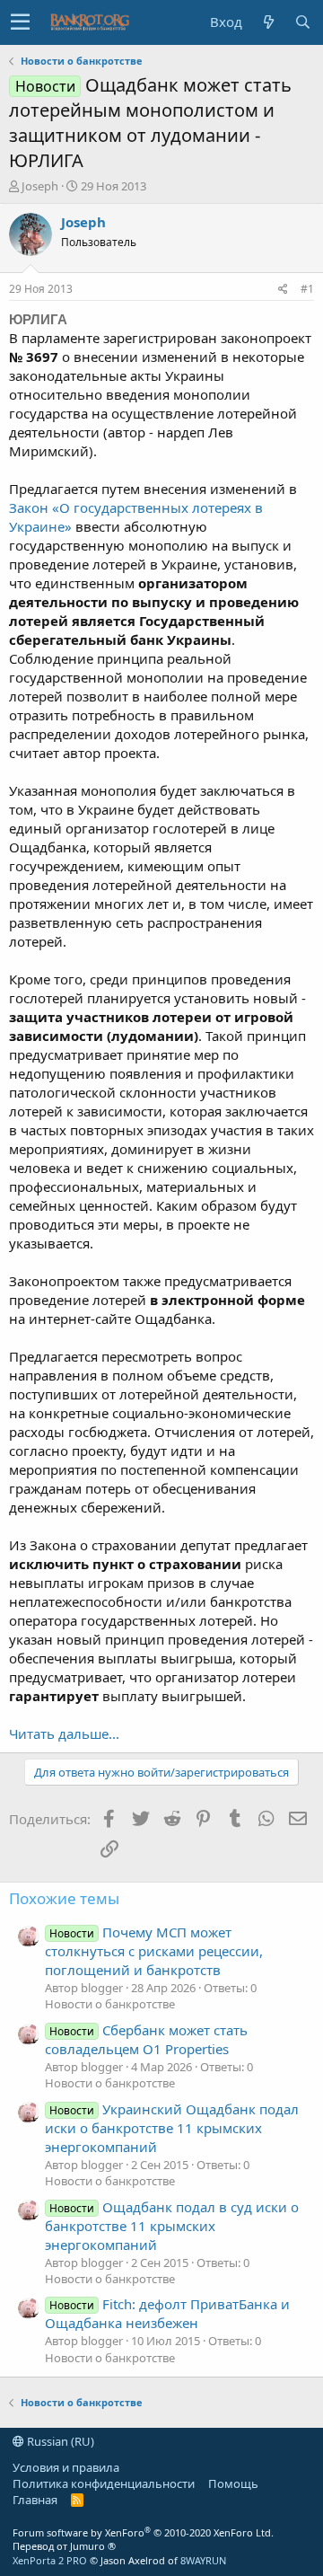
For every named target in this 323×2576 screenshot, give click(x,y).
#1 (307, 289)
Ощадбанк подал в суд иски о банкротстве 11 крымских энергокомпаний (172, 2226)
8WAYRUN (203, 2560)
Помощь (233, 2483)
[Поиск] (302, 22)
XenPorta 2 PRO (50, 2560)
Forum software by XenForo (143, 2532)
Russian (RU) (59, 2441)
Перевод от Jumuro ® (64, 2546)
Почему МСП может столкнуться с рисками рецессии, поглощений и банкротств (154, 1951)
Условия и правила (66, 2467)
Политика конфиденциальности (104, 2483)
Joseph (40, 186)
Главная (35, 2500)
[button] (20, 22)
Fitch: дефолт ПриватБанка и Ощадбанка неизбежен (167, 2313)
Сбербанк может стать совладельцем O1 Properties (146, 2039)
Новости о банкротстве (110, 2004)
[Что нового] (268, 22)
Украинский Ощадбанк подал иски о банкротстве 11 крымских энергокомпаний (172, 2128)
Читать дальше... (64, 1734)
